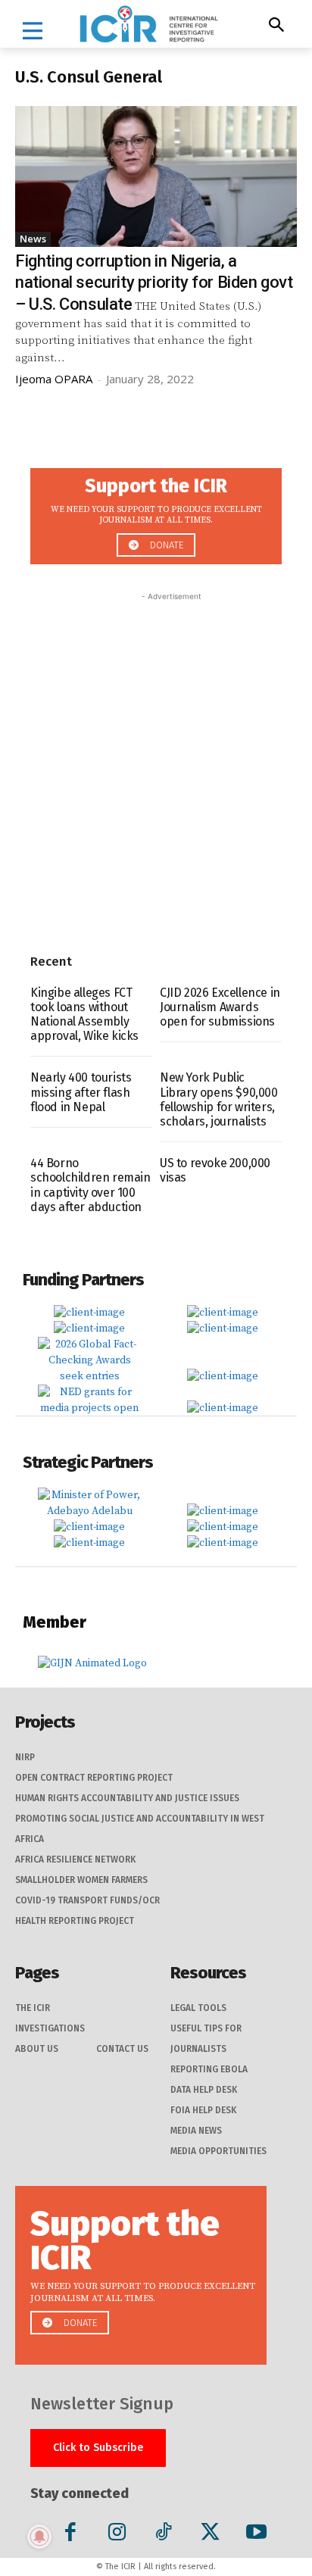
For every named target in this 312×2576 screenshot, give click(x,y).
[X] (210, 2535)
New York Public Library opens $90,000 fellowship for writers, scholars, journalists (219, 1099)
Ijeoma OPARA (54, 379)
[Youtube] (256, 2535)
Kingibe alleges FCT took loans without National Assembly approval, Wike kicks (84, 1015)
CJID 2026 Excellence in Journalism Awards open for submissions (220, 1007)
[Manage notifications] (39, 2537)
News (33, 239)
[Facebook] (71, 2535)
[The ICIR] (149, 24)
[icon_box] (156, 512)
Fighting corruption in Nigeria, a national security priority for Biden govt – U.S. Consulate (154, 283)
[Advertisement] (156, 760)
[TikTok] (163, 2535)
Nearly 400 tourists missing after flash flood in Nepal (81, 1092)
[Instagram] (117, 2535)
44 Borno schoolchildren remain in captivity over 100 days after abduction (90, 1185)
